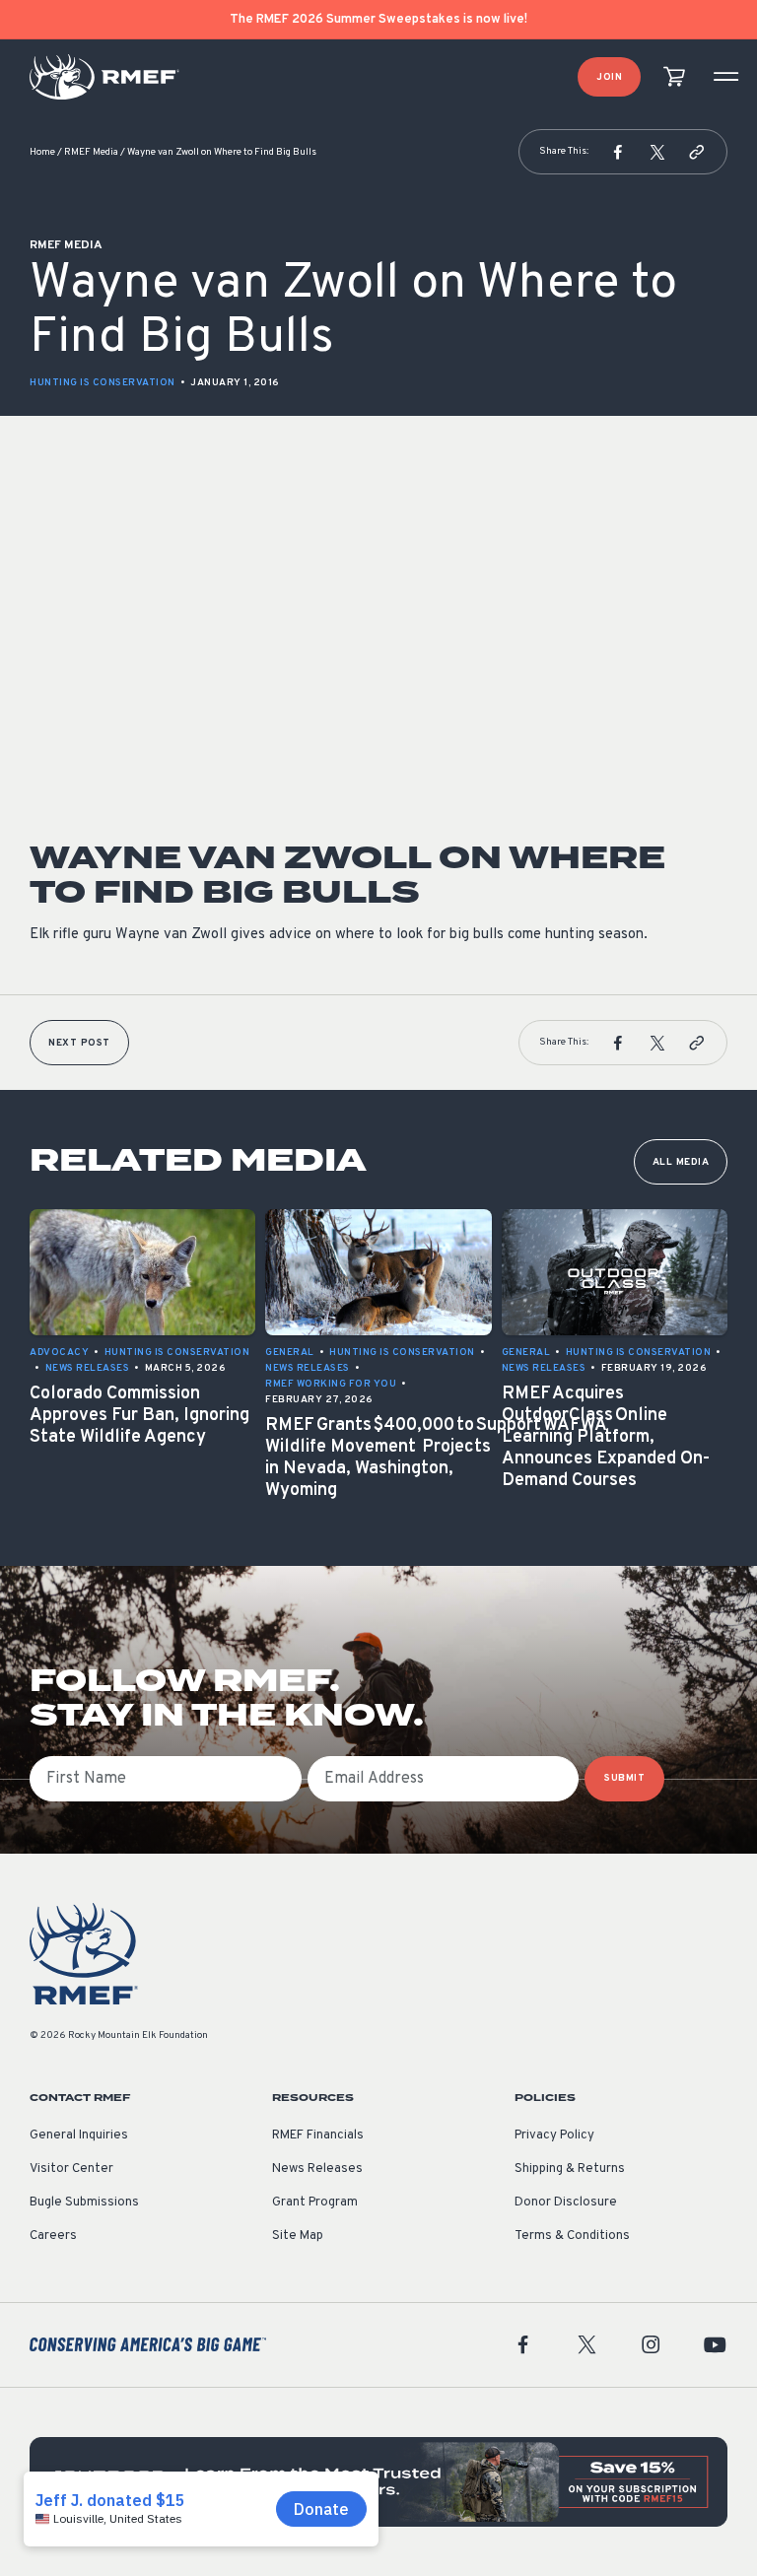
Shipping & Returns (570, 2169)
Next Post (79, 1043)
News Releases (317, 2169)
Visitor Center (71, 2169)
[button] (618, 152)
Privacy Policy (554, 2135)
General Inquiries (79, 2135)
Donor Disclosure (566, 2203)
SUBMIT (624, 1778)
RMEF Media (91, 152)
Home (42, 152)
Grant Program (315, 2203)
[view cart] (674, 77)
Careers (53, 2236)
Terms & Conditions (572, 2236)
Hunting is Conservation (103, 383)
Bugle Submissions (84, 2203)
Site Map (298, 2236)
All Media (681, 1162)
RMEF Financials (318, 2135)
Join (609, 77)
